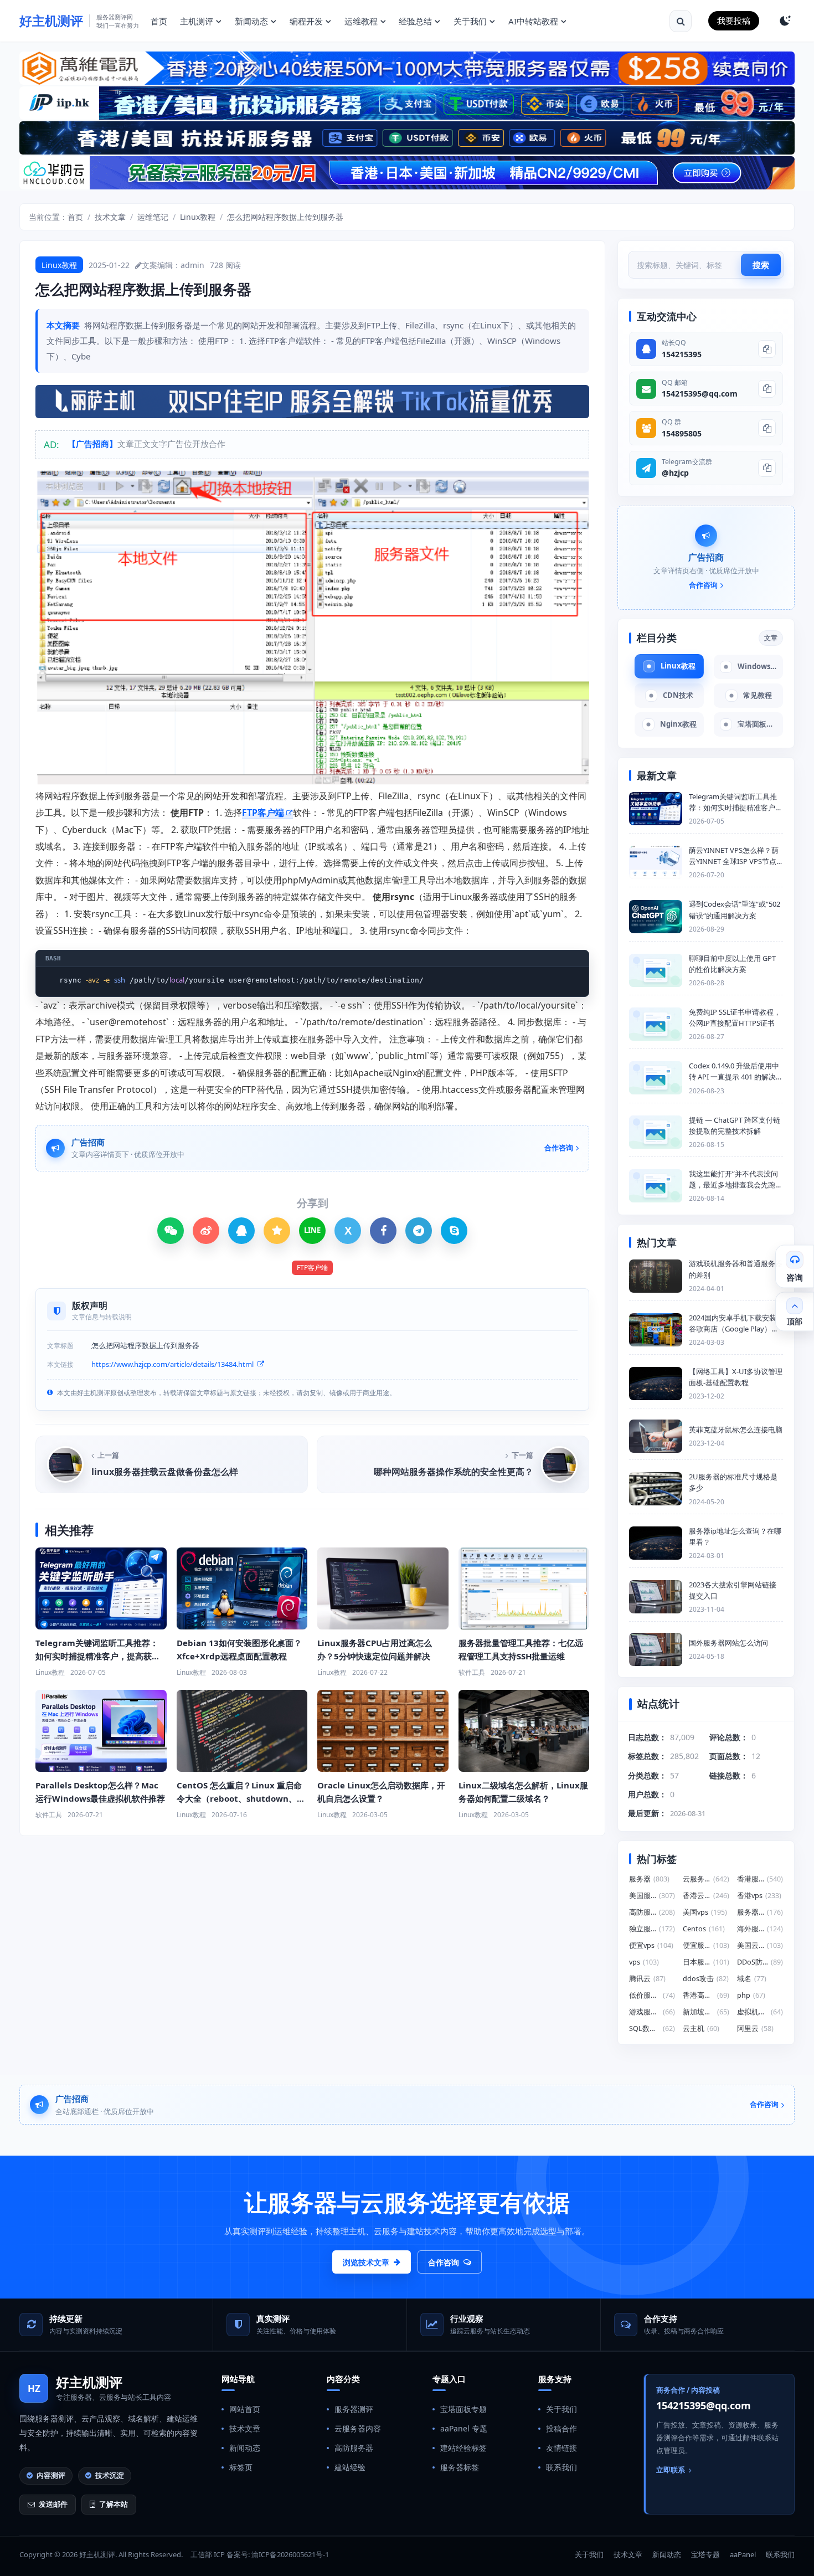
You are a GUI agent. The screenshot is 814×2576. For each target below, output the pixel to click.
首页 (159, 21)
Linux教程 (198, 217)
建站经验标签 (463, 2448)
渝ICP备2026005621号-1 (290, 2554)
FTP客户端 (263, 813)
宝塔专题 (705, 2554)
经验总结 (415, 21)
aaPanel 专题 (464, 2428)
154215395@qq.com (700, 394)
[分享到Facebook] (383, 1231)
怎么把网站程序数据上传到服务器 (285, 217)
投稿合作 (561, 2428)
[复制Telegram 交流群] (767, 468)
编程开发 (306, 21)
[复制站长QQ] (767, 349)
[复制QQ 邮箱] (767, 389)
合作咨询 (444, 2262)
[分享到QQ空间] (277, 1231)
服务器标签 (460, 2467)
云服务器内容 (358, 2428)
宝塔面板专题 (463, 2409)
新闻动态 (251, 21)
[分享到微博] (206, 1231)
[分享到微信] (171, 1231)
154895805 (682, 433)
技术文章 (110, 217)
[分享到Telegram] (419, 1231)
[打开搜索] (681, 21)
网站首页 (245, 2409)
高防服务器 (354, 2448)
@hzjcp (675, 473)
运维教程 (361, 21)
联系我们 (561, 2467)
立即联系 (671, 2470)
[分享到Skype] (454, 1231)
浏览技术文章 (366, 2262)
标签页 (241, 2467)
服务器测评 (354, 2409)
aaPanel (743, 2554)
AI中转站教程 (533, 21)
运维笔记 (153, 217)
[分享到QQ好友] (241, 1231)
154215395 (682, 354)
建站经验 (350, 2467)
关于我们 (470, 21)
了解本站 (114, 2504)
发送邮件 (53, 2504)
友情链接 (561, 2448)
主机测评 (197, 21)
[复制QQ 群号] (767, 428)
